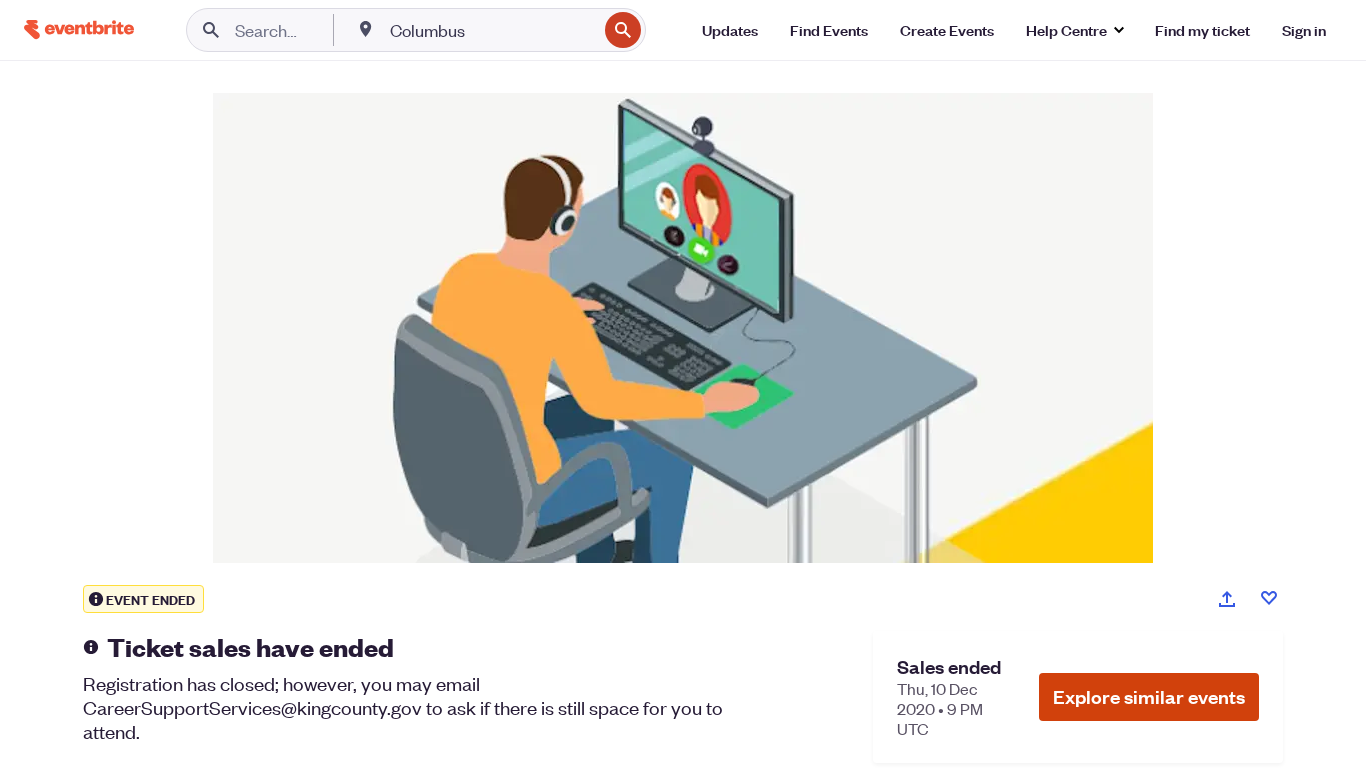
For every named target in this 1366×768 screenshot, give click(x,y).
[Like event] (1269, 598)
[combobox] (491, 30)
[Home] (79, 29)
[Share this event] (1227, 599)
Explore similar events (1149, 696)
